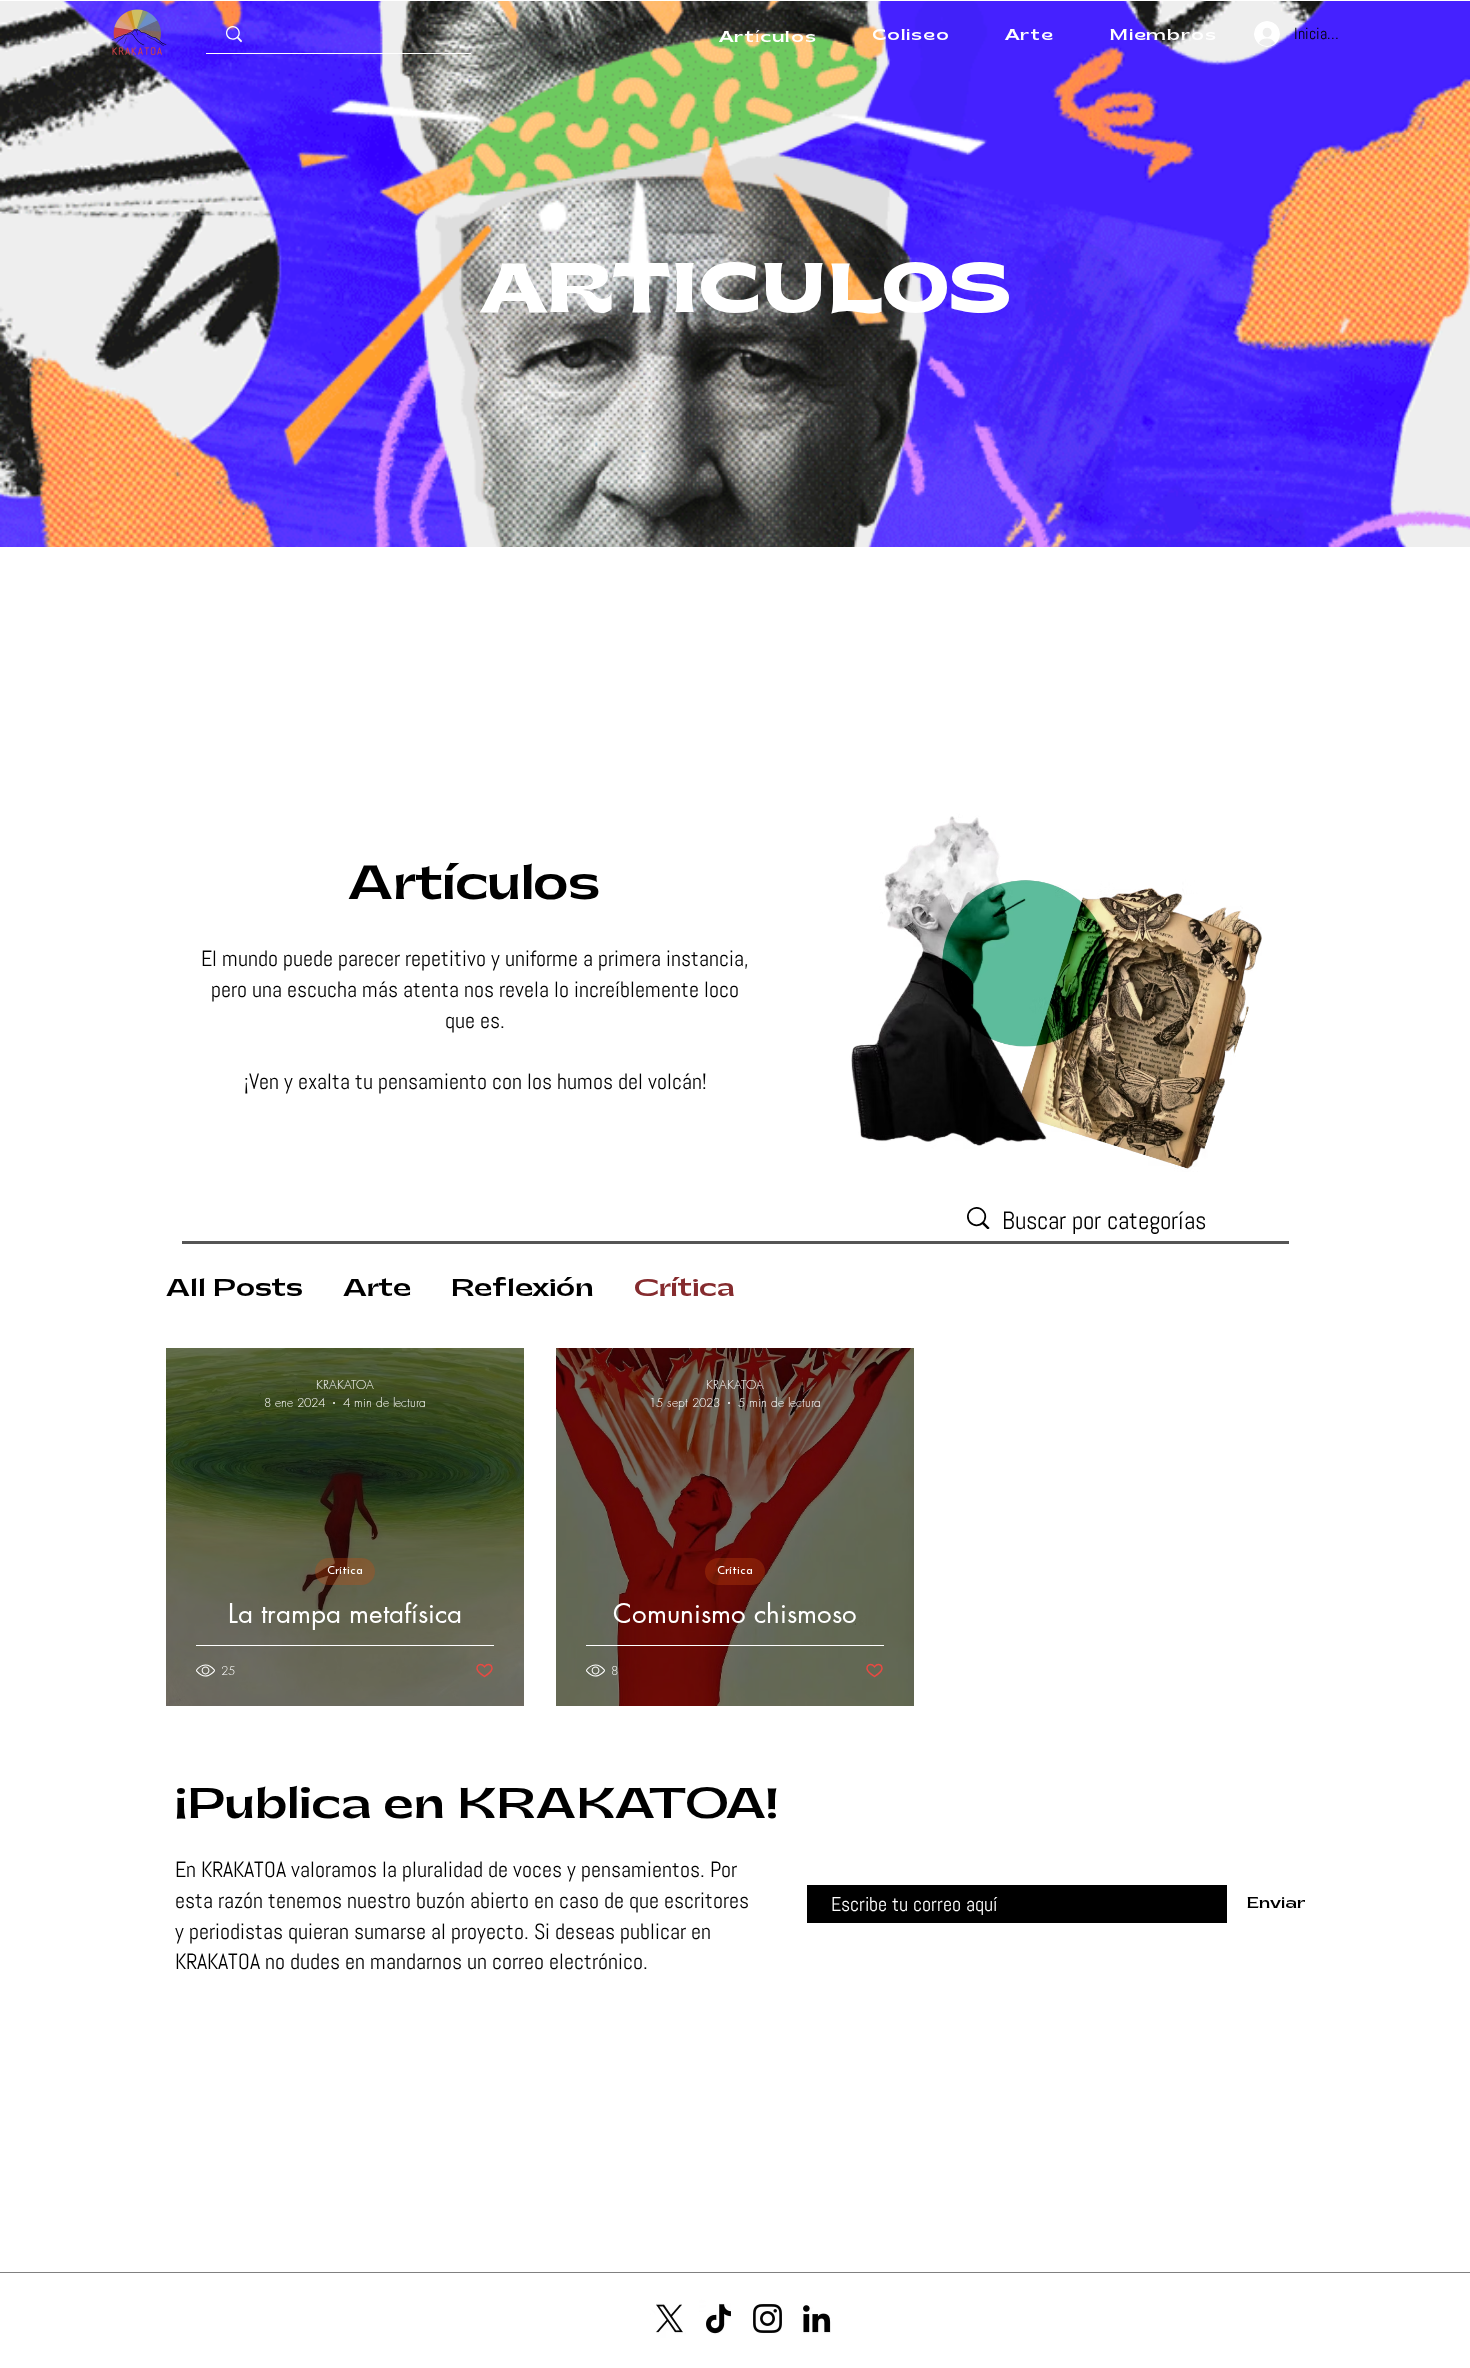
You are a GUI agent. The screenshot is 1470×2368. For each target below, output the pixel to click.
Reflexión (522, 1288)
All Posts (234, 1288)
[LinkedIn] (816, 2318)
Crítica (684, 1288)
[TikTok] (718, 2318)
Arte (377, 1288)
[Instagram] (767, 2318)
